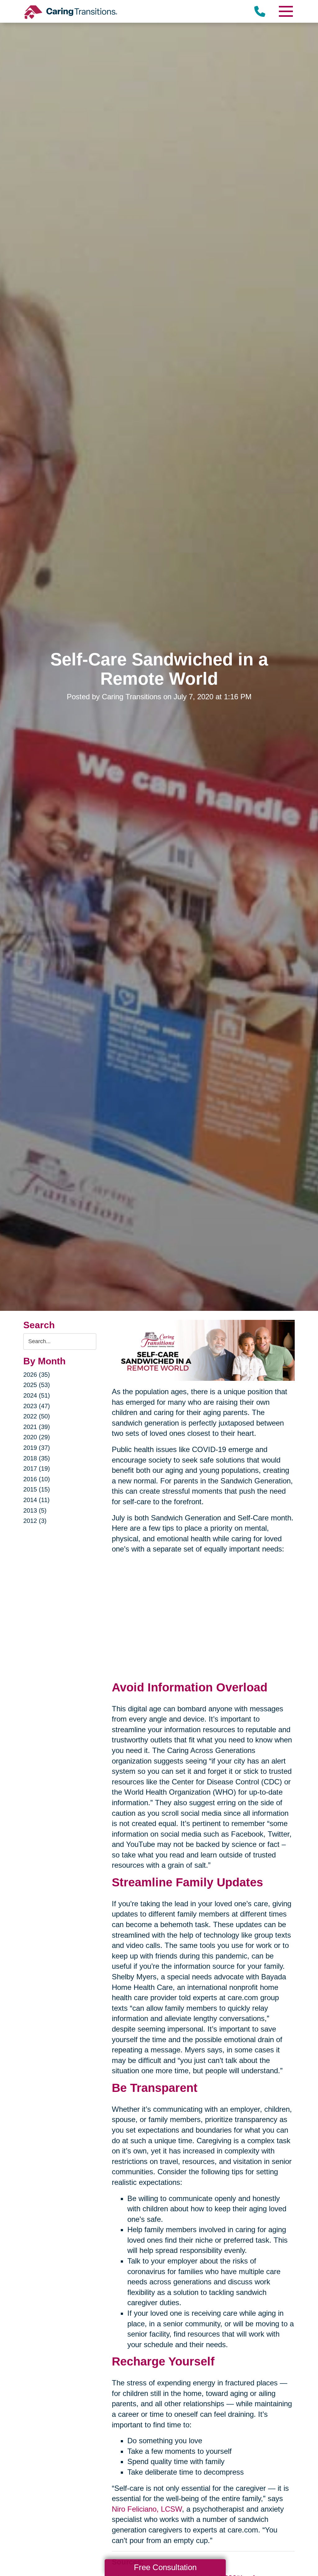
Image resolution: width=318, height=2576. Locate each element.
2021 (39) (37, 1427)
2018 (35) (37, 1458)
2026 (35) (37, 1375)
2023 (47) (37, 1406)
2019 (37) (37, 1448)
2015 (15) (37, 1489)
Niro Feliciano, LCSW (147, 2509)
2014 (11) (36, 1500)
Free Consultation (165, 2567)
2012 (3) (35, 1521)
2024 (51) (37, 1395)
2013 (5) (35, 1510)
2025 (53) (37, 1385)
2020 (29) (37, 1437)
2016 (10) (37, 1479)
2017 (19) (37, 1468)
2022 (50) (37, 1416)
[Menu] (285, 11)
